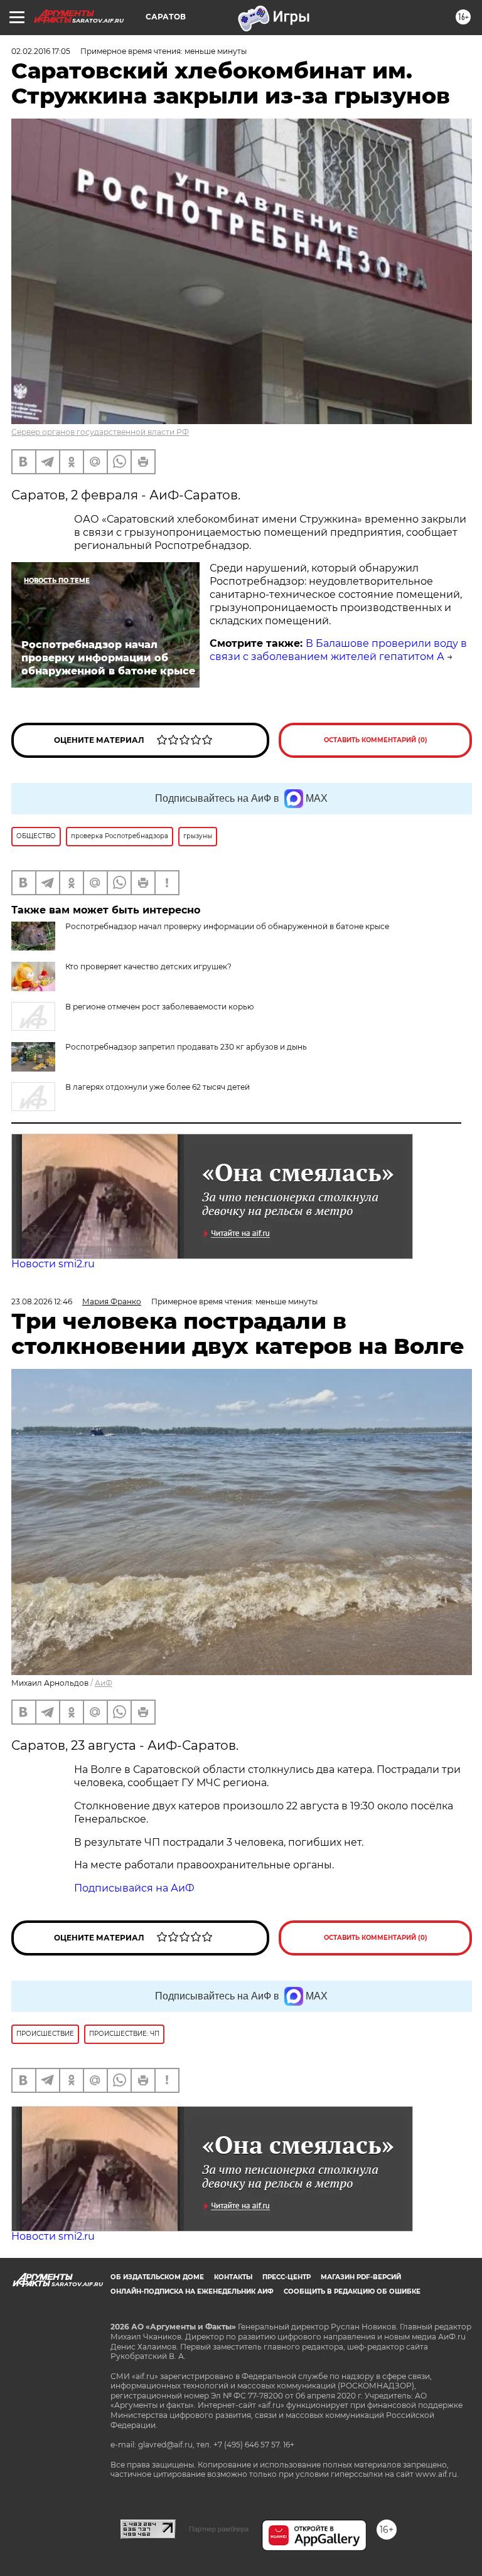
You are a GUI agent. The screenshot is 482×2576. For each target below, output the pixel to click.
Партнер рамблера (219, 2529)
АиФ (104, 1683)
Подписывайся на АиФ (134, 1888)
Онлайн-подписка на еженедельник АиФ (192, 2291)
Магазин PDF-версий (361, 2277)
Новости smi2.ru (53, 1264)
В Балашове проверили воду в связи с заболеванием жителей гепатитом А (338, 650)
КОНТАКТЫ (233, 2277)
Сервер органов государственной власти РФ (100, 432)
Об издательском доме (157, 2277)
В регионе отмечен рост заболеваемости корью (159, 1007)
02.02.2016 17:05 (41, 51)
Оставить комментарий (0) (376, 740)
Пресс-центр (287, 2277)
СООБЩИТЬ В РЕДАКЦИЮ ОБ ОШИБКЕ (352, 2291)
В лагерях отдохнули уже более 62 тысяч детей (158, 1087)
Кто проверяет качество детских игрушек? (148, 966)
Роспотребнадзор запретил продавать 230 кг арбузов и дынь (186, 1047)
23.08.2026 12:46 (42, 1301)
